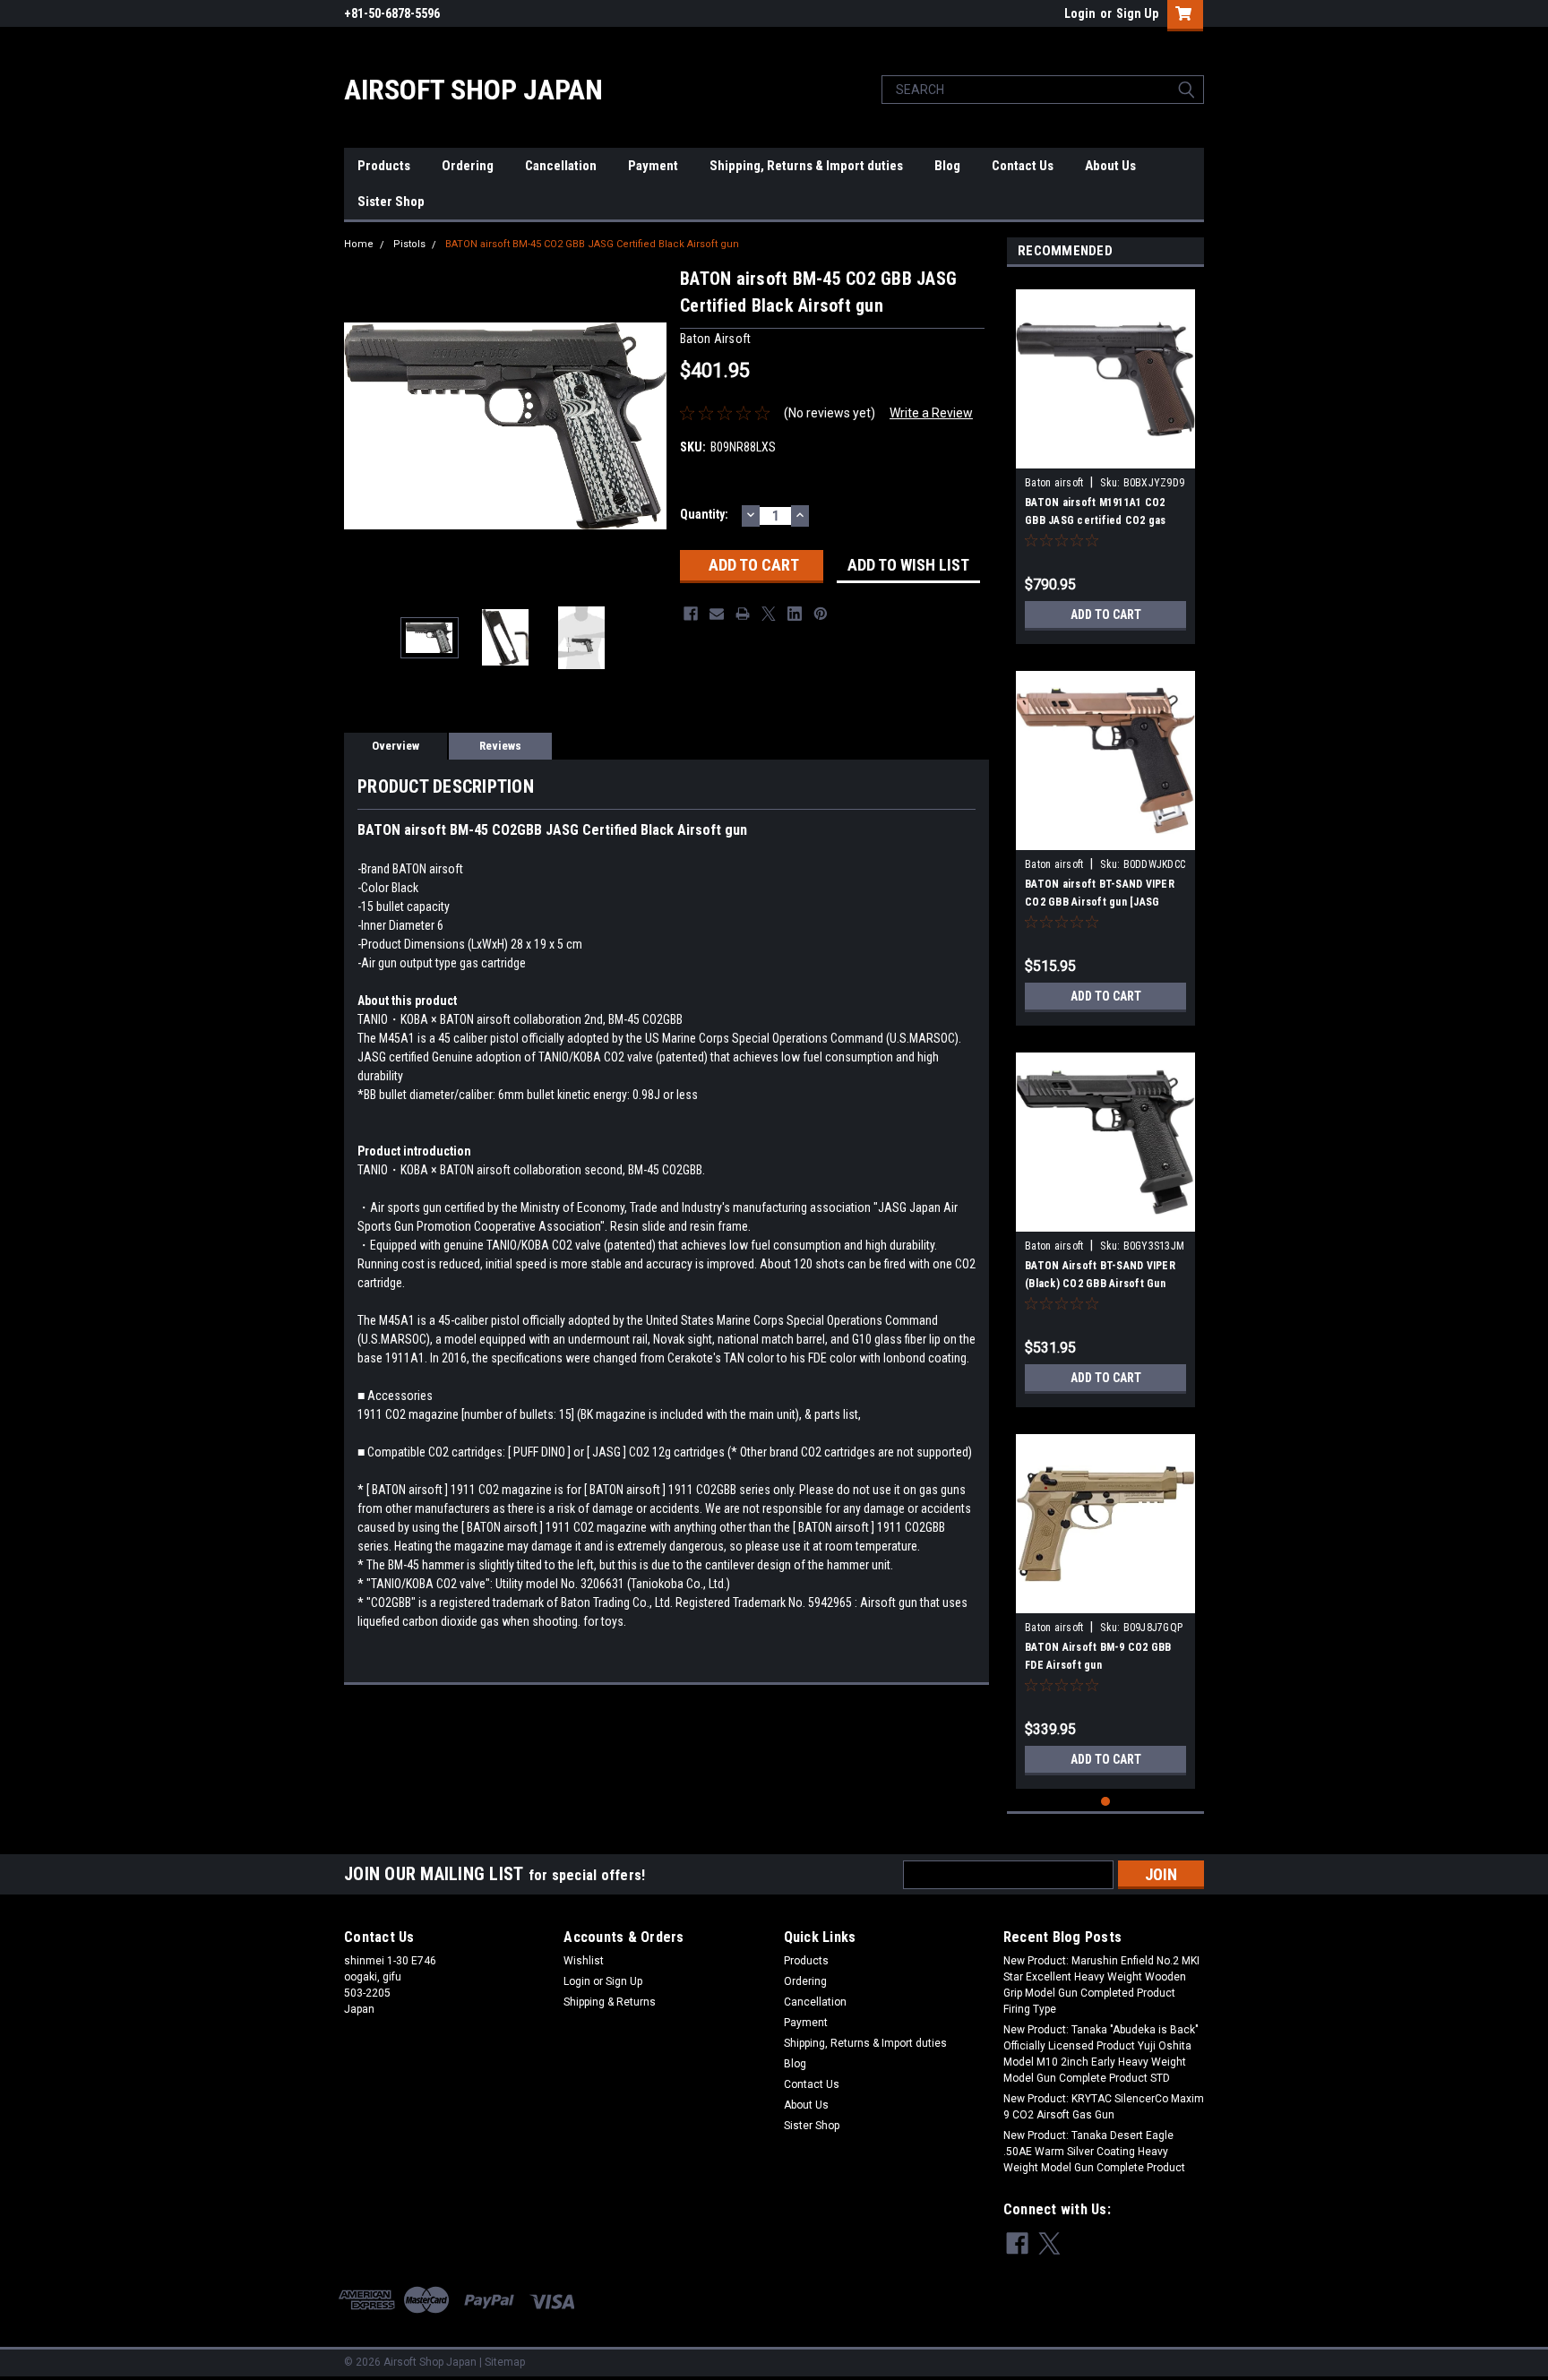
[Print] (743, 614)
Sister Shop (391, 202)
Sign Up (1137, 13)
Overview (396, 746)
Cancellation (561, 166)
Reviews (500, 746)
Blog (947, 166)
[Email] (717, 614)
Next (649, 426)
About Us (1110, 166)
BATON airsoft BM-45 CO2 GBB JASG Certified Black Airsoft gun (592, 244)
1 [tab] (1106, 1802)
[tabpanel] (1105, 460)
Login (1080, 13)
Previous (362, 426)
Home (359, 244)
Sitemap (505, 2362)
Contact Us (1023, 166)
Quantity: (704, 514)
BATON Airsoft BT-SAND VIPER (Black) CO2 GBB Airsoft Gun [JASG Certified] (1100, 1284)
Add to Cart (1106, 614)
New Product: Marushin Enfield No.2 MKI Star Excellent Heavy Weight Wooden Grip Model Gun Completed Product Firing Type (1101, 1985)
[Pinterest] (821, 614)
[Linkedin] (795, 614)
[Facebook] (691, 614)
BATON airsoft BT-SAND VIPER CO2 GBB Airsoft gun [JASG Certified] (1100, 902)
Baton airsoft (1054, 483)
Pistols (409, 244)
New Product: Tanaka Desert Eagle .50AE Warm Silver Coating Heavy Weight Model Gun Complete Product (1094, 2152)
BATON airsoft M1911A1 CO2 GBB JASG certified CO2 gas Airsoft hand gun (1096, 520)
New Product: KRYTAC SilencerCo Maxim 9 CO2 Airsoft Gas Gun (1104, 2107)
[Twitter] (769, 614)
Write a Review (931, 413)
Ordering (468, 166)
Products (384, 166)
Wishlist (584, 1961)
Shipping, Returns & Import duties (806, 166)
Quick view (1105, 455)
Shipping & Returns (610, 2002)
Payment (653, 166)
